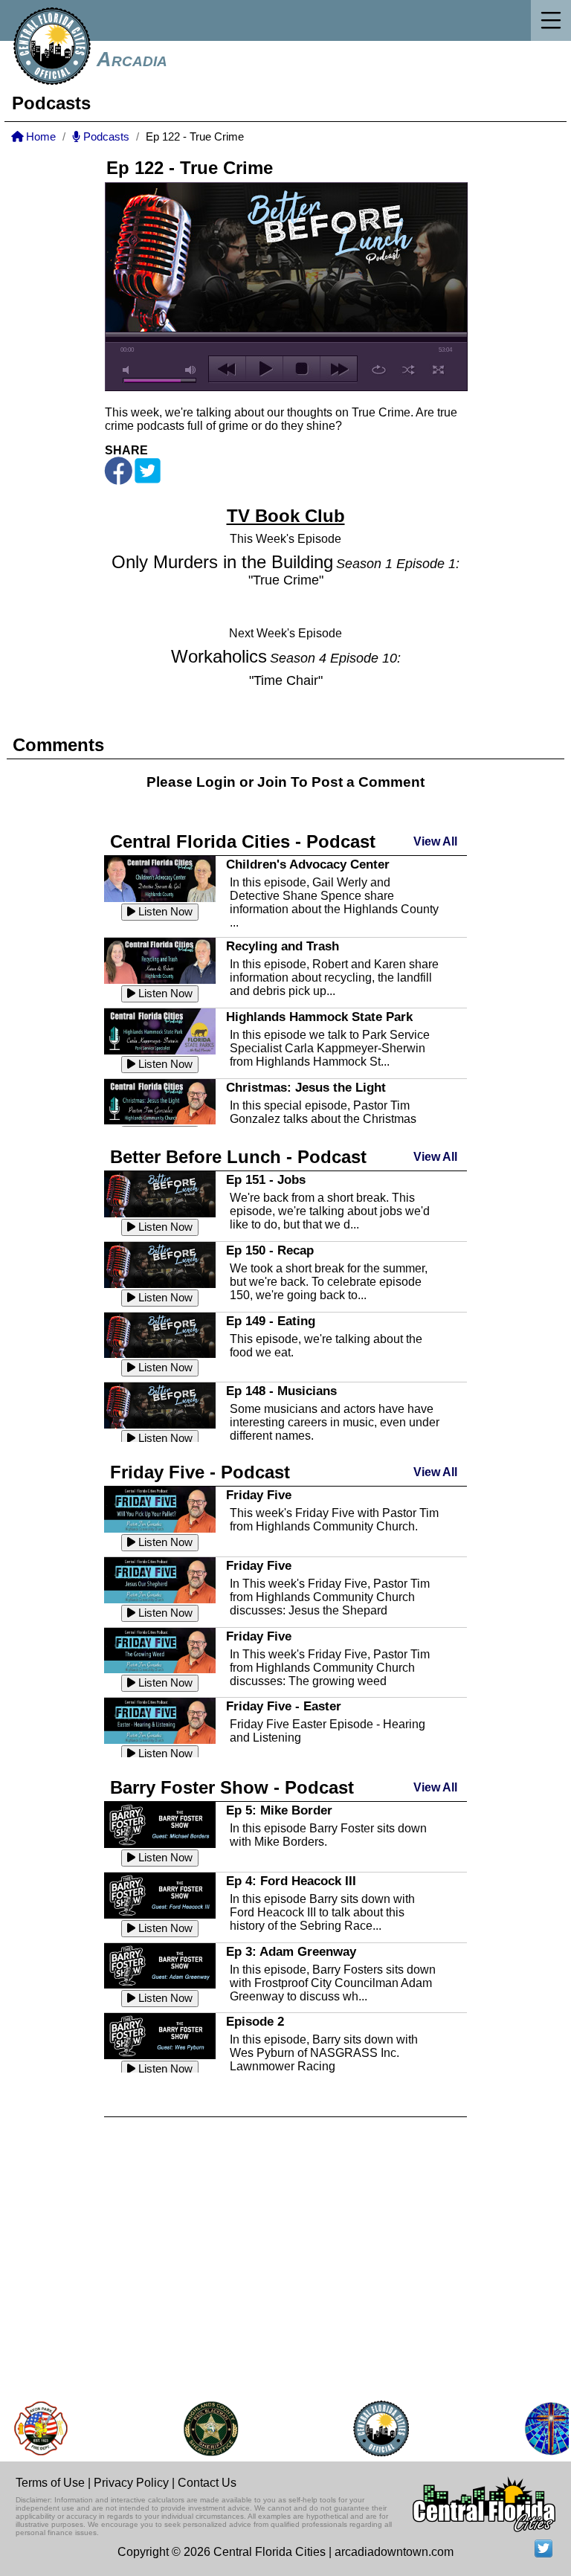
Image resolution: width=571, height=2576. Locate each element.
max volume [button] (191, 370)
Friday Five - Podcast (200, 1472)
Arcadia (132, 59)
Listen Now (164, 912)
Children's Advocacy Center (308, 864)
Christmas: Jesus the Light (306, 1087)
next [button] (339, 369)
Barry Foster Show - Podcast (232, 1787)
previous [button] (227, 369)
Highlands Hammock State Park (319, 1017)
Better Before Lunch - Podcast (238, 1157)
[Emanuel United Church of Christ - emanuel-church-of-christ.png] (537, 2428)
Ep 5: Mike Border (279, 1810)
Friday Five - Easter (284, 1706)
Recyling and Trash (283, 946)
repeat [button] (379, 370)
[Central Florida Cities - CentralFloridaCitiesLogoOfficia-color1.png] (367, 2428)
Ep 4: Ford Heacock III (291, 1881)
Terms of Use (50, 2483)
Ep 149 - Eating (271, 1321)
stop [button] (301, 369)
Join (272, 782)
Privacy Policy (131, 2483)
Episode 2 (255, 2021)
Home (39, 137)
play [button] (264, 369)
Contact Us (207, 2483)
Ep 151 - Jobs (266, 1179)
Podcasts (105, 137)
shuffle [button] (409, 370)
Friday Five (259, 1495)
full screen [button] (438, 370)
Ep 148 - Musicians (281, 1391)
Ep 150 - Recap (270, 1250)
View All (435, 841)
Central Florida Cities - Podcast (243, 841)
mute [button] (129, 370)
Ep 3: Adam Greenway (291, 1951)
